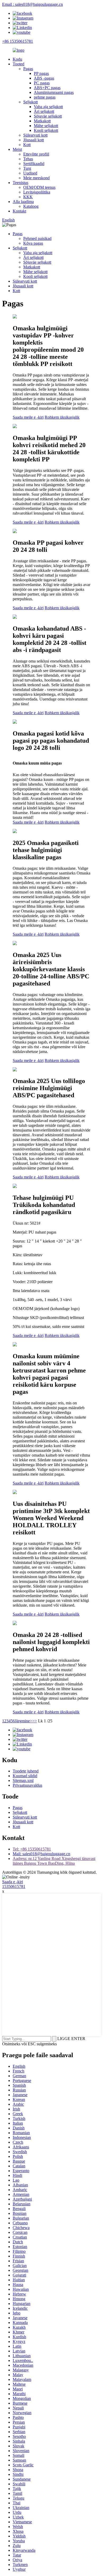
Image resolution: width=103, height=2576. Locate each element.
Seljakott (31, 102)
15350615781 (14, 1886)
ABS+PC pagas (47, 88)
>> (35, 1721)
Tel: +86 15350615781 (32, 1849)
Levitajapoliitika (37, 192)
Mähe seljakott (46, 126)
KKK (28, 197)
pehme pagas (45, 97)
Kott (27, 145)
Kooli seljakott (46, 130)
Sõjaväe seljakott (48, 116)
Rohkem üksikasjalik (62, 417)
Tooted (18, 64)
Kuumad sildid (25, 1776)
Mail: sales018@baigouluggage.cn (41, 1854)
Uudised (30, 173)
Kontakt (19, 211)
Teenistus (20, 183)
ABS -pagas (44, 78)
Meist (17, 149)
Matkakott (42, 121)
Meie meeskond (36, 178)
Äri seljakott (44, 111)
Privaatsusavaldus (27, 1785)
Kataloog (31, 206)
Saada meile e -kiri (28, 417)
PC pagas (42, 83)
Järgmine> (24, 1721)
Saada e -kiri (13, 1882)
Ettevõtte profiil (36, 154)
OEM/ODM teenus (39, 187)
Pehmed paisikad (37, 238)
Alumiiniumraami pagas (54, 92)
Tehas (28, 159)
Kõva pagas (33, 243)
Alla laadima (23, 202)
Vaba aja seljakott (48, 107)
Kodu (17, 59)
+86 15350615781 (18, 41)
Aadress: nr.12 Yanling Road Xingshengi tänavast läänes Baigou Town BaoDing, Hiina (54, 1861)
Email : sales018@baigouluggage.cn (32, 4)
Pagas (28, 69)
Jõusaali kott (34, 140)
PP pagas (41, 73)
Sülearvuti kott (35, 135)
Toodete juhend (26, 1771)
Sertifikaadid (34, 164)
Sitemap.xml (23, 1780)
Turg (27, 168)
